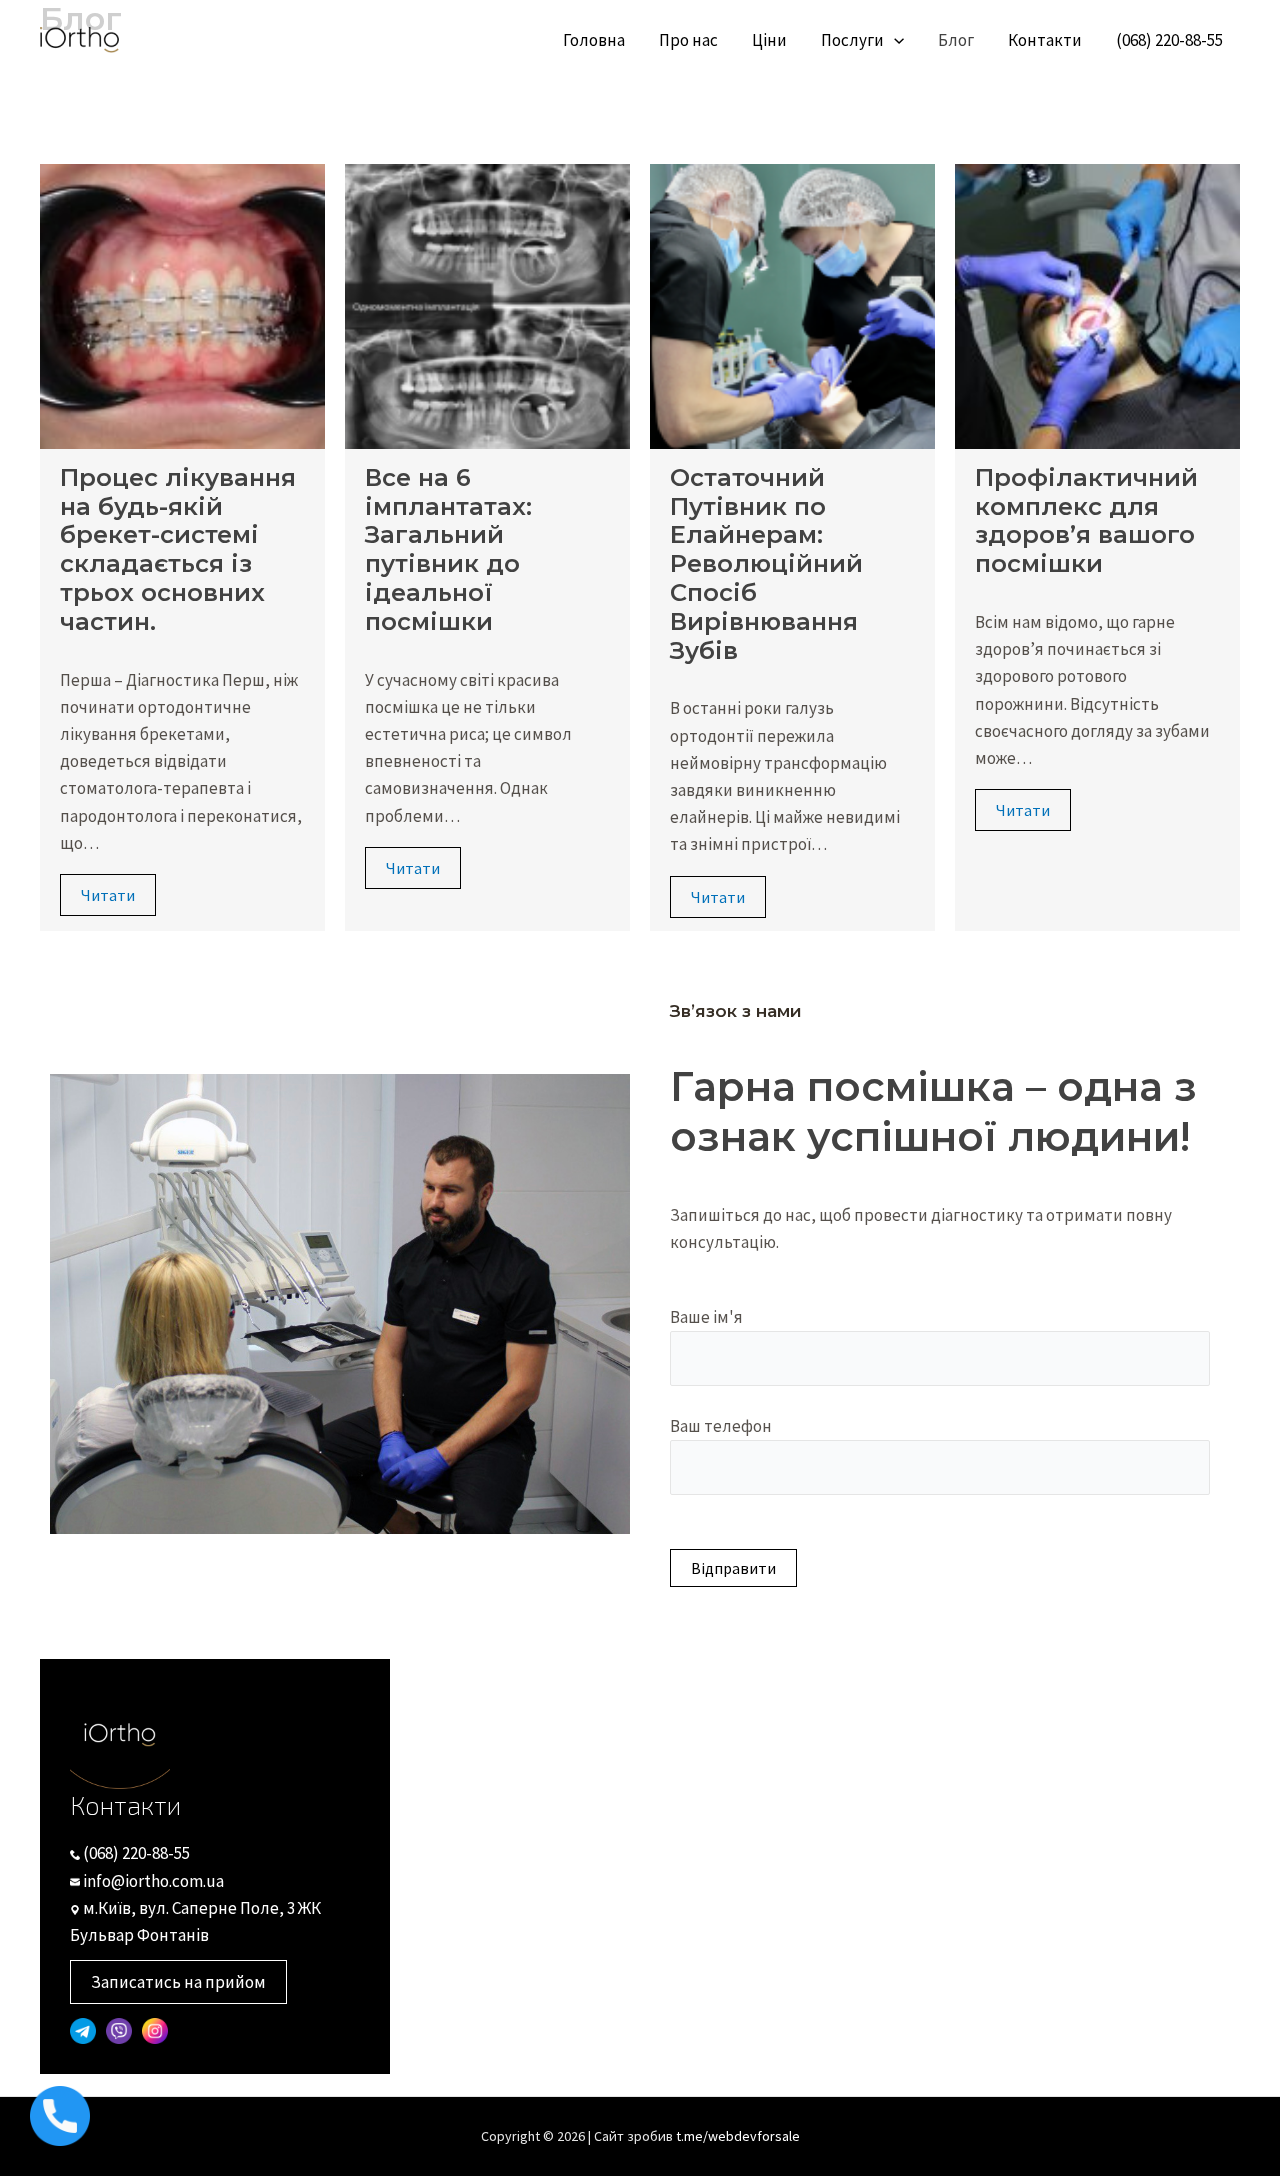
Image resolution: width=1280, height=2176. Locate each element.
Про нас (688, 40)
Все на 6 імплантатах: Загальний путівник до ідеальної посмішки (448, 549)
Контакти (1045, 40)
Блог (956, 40)
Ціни (769, 40)
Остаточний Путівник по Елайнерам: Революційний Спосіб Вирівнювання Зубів (766, 564)
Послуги (852, 40)
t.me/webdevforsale (738, 2136)
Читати (108, 895)
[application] (894, 40)
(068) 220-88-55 (1169, 40)
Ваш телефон (721, 1426)
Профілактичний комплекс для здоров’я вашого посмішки (1086, 520)
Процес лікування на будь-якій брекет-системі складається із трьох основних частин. (178, 549)
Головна (594, 40)
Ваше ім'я (706, 1317)
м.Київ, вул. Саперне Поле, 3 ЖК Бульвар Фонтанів (195, 1921)
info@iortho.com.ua (152, 1881)
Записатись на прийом (178, 1982)
